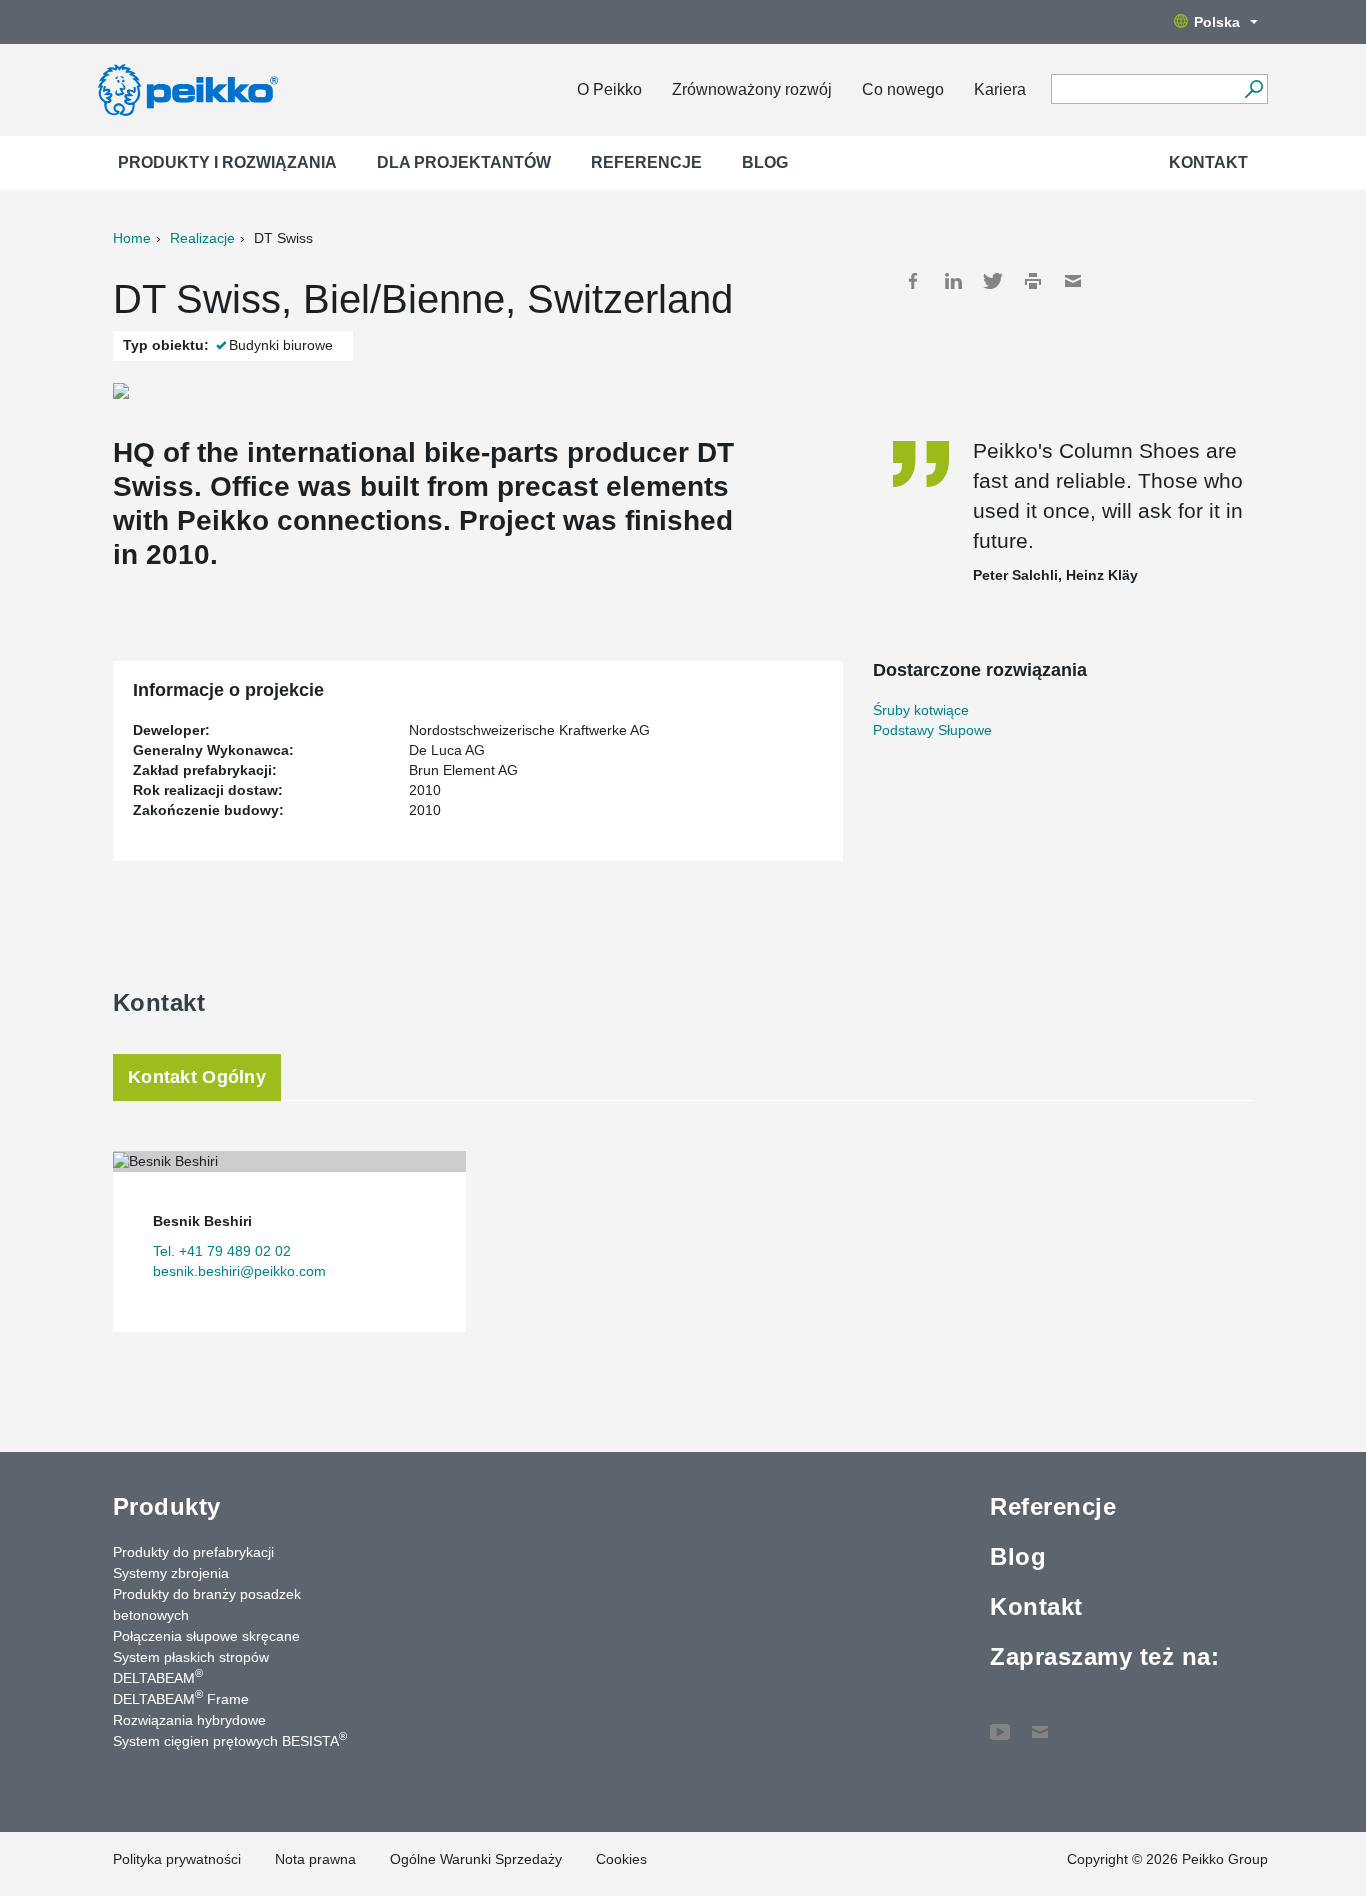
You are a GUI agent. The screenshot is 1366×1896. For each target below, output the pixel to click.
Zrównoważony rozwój (752, 89)
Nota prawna (315, 1859)
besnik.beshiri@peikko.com (239, 1271)
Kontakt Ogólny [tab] (197, 1077)
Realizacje (202, 238)
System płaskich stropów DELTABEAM (191, 1667)
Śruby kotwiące (921, 710)
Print (1033, 281)
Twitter (993, 281)
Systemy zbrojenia (171, 1573)
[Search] (1253, 89)
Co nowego (903, 89)
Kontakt (1208, 162)
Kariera (1000, 89)
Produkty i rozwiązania (227, 162)
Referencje (646, 162)
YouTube (1000, 1722)
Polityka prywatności (177, 1859)
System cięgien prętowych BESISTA (230, 1740)
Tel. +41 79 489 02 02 (222, 1251)
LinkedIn (953, 281)
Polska (1217, 22)
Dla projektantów (464, 162)
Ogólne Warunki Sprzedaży (476, 1859)
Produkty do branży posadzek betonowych (207, 1604)
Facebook (913, 281)
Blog (765, 162)
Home (132, 238)
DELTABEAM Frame (181, 1698)
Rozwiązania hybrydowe (189, 1720)
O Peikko (609, 89)
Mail (1073, 281)
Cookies (621, 1859)
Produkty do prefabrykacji (193, 1552)
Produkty (167, 1506)
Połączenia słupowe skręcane (206, 1636)
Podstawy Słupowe (932, 730)
